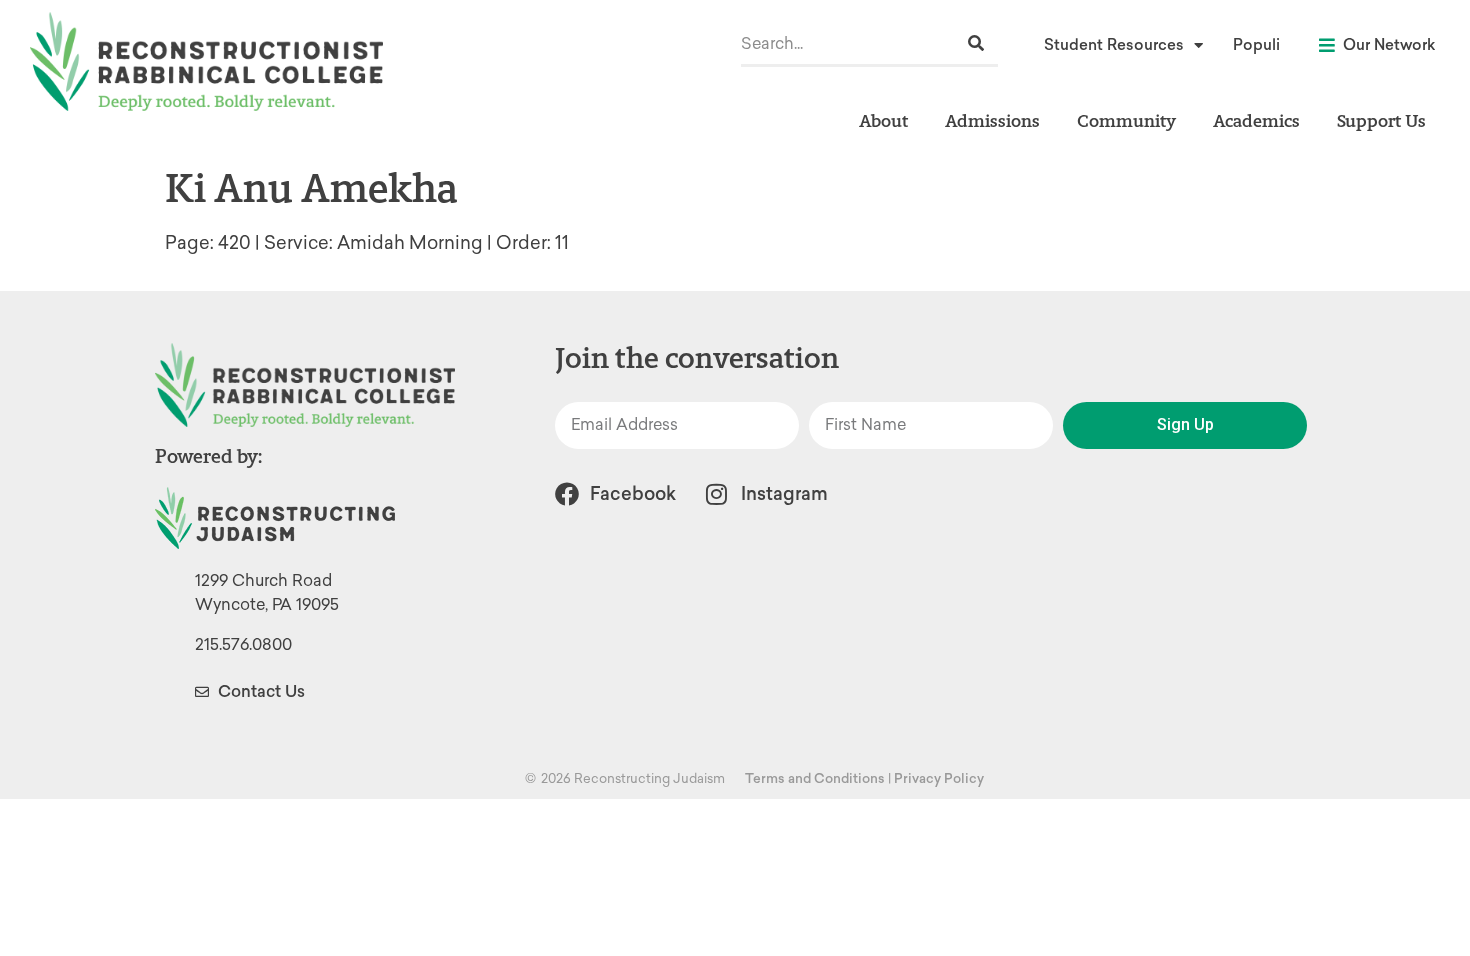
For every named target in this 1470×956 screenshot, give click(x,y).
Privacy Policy (939, 778)
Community (1126, 120)
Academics (1256, 120)
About (883, 120)
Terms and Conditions (815, 778)
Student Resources (1114, 45)
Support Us (1381, 120)
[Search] (976, 43)
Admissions (992, 120)
